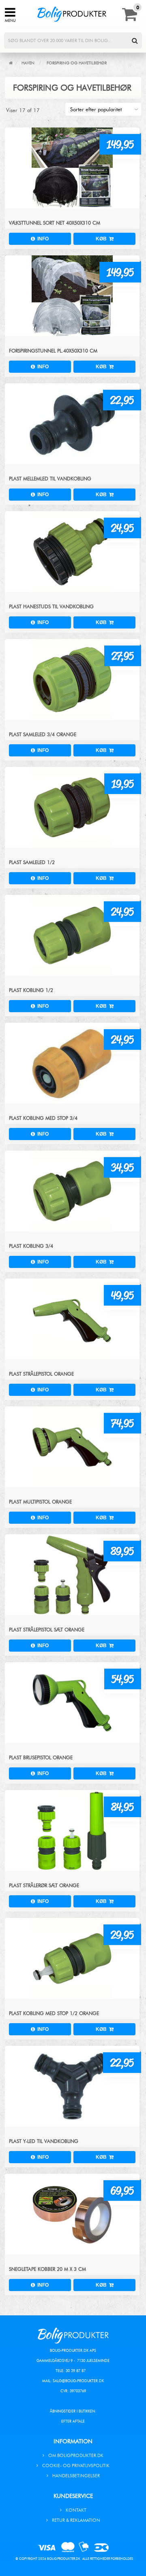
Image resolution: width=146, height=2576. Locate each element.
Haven (28, 63)
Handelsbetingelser (76, 2476)
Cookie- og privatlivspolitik (76, 2466)
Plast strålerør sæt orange (44, 1885)
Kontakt (76, 2510)
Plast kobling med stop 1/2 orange (54, 2013)
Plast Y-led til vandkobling (44, 2141)
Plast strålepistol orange (41, 1374)
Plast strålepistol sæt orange (47, 1630)
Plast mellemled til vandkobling (50, 479)
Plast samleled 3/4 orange (43, 734)
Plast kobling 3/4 (31, 1246)
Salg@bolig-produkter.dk (78, 2381)
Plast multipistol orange (40, 1502)
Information (73, 2441)
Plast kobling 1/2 (31, 990)
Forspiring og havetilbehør (77, 63)
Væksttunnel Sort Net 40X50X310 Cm (55, 223)
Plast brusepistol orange (41, 1757)
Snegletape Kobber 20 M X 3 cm (47, 2269)
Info (42, 239)
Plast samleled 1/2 (32, 862)
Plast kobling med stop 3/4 (43, 1118)
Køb (102, 239)
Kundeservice (73, 2496)
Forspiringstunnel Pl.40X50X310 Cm (53, 351)
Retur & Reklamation (76, 2520)
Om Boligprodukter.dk (76, 2455)
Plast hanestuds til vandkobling (51, 606)
